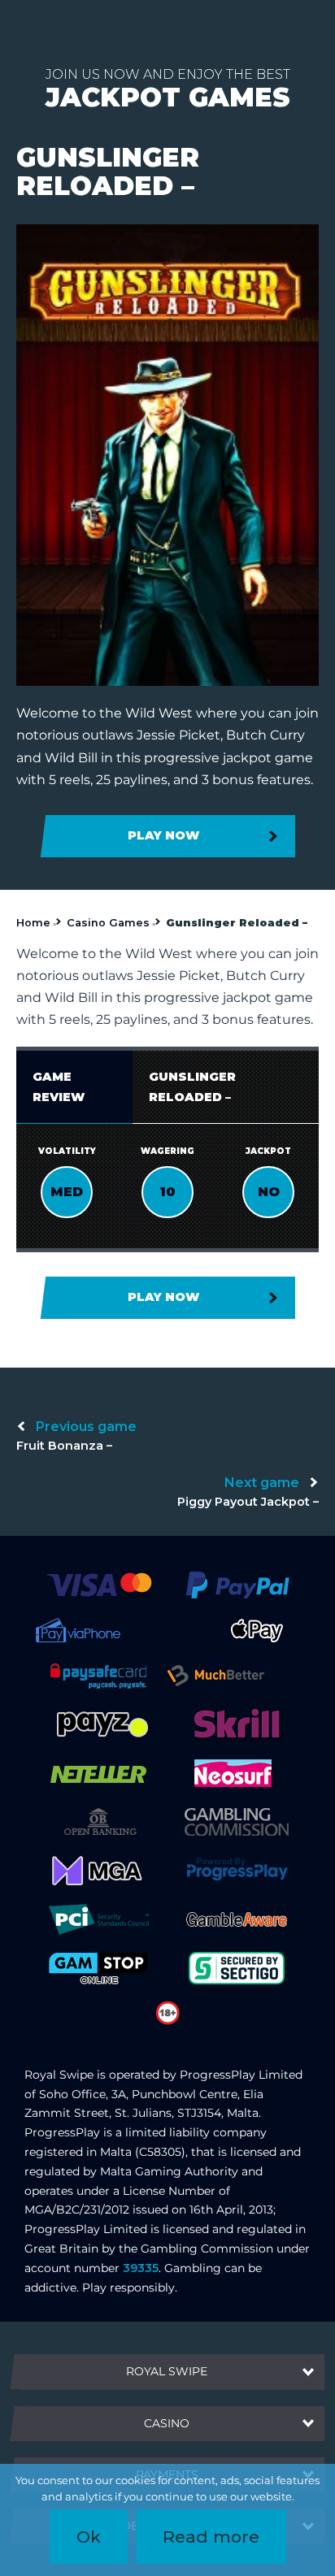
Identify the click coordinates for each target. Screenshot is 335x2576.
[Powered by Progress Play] (237, 1870)
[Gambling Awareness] (237, 1919)
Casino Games (108, 923)
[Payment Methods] (99, 1584)
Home (33, 923)
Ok (89, 2537)
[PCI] (98, 1919)
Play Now (163, 835)
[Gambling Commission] (237, 1821)
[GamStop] (98, 1967)
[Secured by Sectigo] (237, 1967)
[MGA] (98, 1870)
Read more (211, 2537)
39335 (141, 2268)
